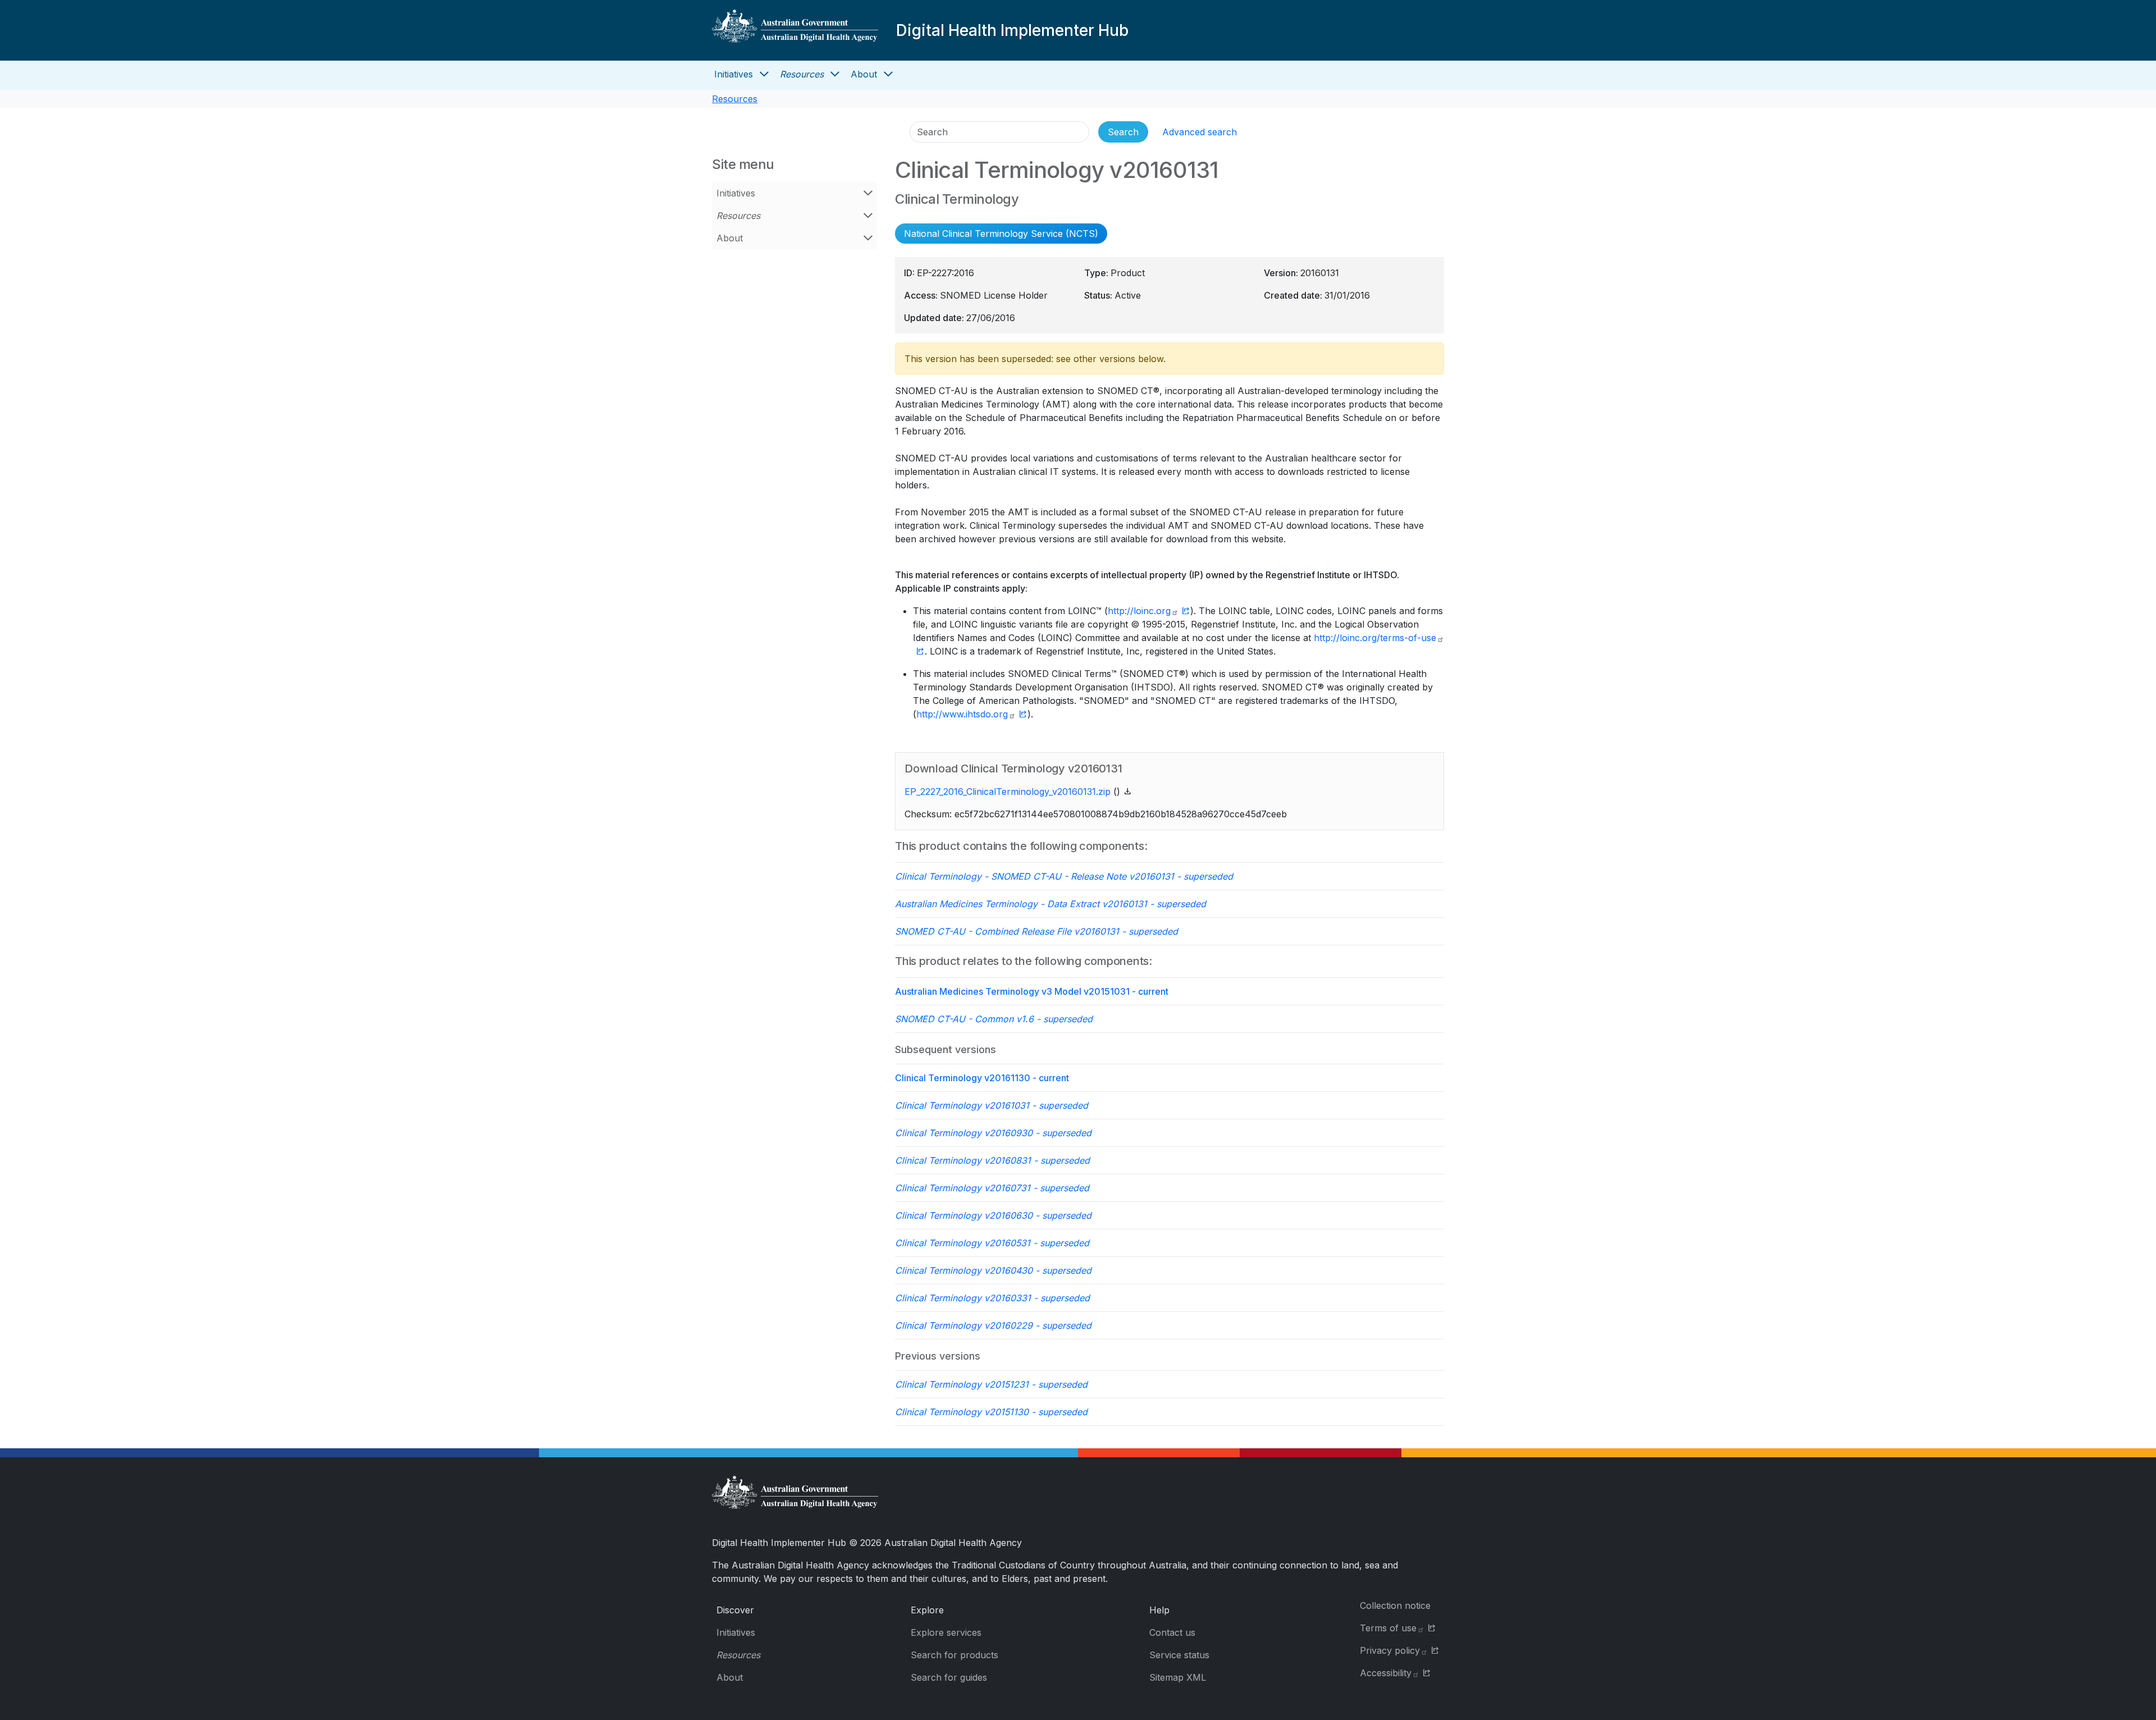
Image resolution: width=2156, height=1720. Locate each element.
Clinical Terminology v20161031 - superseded (992, 1105)
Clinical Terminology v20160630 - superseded (993, 1215)
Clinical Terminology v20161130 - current (982, 1078)
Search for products (954, 1655)
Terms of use (1388, 1628)
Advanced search (1200, 132)
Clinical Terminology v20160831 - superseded (992, 1160)
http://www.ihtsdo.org (962, 714)
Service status (1179, 1655)
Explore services (946, 1632)
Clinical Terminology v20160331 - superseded (992, 1298)
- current (1032, 991)
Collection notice (1395, 1605)
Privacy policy (1390, 1650)
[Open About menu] (888, 74)
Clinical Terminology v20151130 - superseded (991, 1412)
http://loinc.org (1139, 611)
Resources (802, 74)
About (864, 74)
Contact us (1172, 1632)
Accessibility (1386, 1673)
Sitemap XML (1178, 1677)
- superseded (1064, 876)
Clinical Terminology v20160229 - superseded (993, 1325)
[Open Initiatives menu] (764, 74)
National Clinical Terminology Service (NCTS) (1001, 234)
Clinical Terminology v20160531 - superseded (992, 1243)
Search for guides (949, 1677)
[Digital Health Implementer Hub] (795, 30)
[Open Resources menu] (835, 74)
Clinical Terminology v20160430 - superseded (993, 1270)
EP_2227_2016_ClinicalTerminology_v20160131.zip (1008, 792)
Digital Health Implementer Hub (1012, 30)
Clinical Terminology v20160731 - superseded (992, 1188)
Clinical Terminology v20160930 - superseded (993, 1133)
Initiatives (734, 74)
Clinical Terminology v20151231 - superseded (991, 1384)
